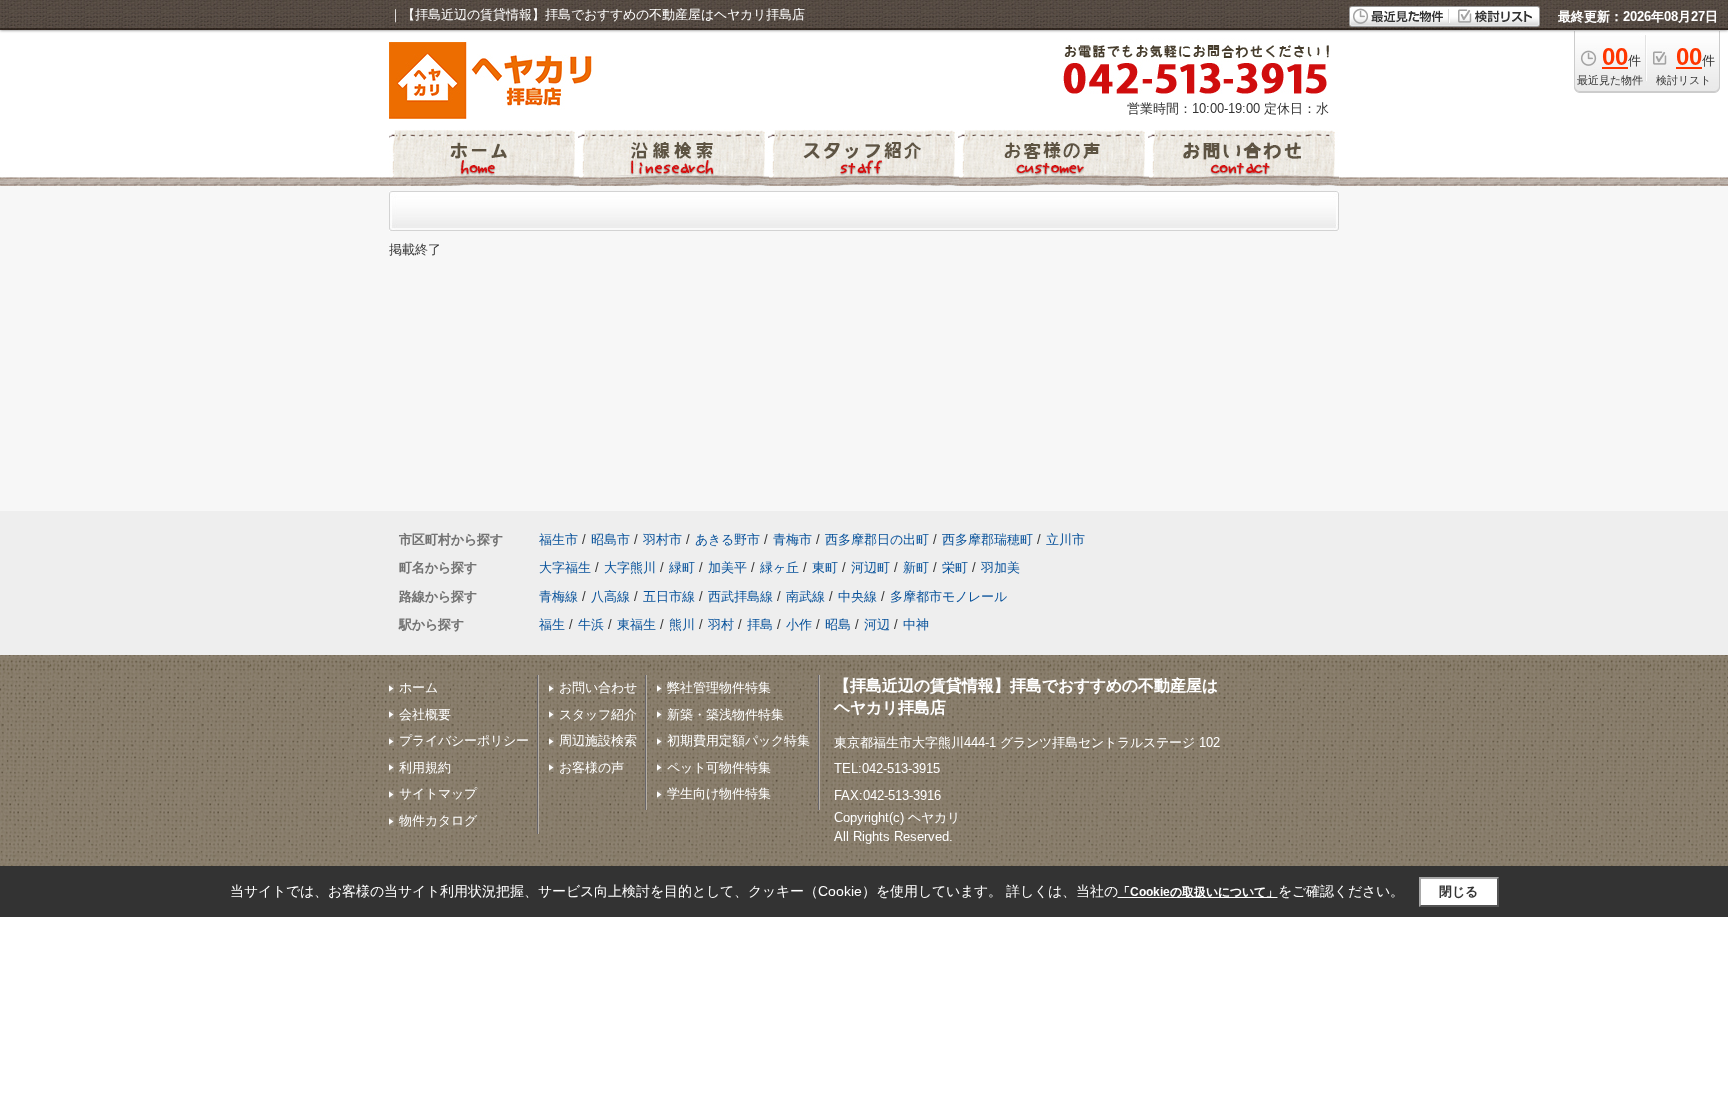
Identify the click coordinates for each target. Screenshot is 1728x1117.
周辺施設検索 (598, 740)
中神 (916, 624)
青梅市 (792, 539)
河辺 (877, 624)
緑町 (682, 567)
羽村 (721, 624)
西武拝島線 (740, 596)
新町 (916, 567)
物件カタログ (438, 820)
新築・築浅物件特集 (725, 714)
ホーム (418, 687)
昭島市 (610, 539)
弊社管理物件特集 (719, 687)
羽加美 (1000, 567)
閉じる (1458, 891)
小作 (799, 624)
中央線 (857, 596)
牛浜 (591, 624)
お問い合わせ (598, 687)
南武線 (805, 596)
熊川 (682, 624)
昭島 (838, 624)
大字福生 (565, 567)
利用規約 (425, 767)
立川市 (1065, 539)
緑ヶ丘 (779, 567)
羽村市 (662, 539)
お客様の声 (591, 767)
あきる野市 (727, 539)
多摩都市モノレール (948, 596)
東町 (825, 567)
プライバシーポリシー (464, 740)
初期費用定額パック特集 (738, 740)
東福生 (636, 624)
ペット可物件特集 (719, 767)
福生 (552, 624)
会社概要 (425, 714)
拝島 (760, 624)
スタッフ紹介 (598, 714)
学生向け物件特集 (719, 793)
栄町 (955, 567)
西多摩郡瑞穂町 (987, 539)
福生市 (558, 539)
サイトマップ (438, 793)
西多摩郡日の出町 (877, 539)
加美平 (727, 567)
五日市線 (669, 596)
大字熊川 (630, 567)
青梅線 (558, 596)
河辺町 (870, 567)
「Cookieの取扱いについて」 (1198, 892)
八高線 (610, 596)
